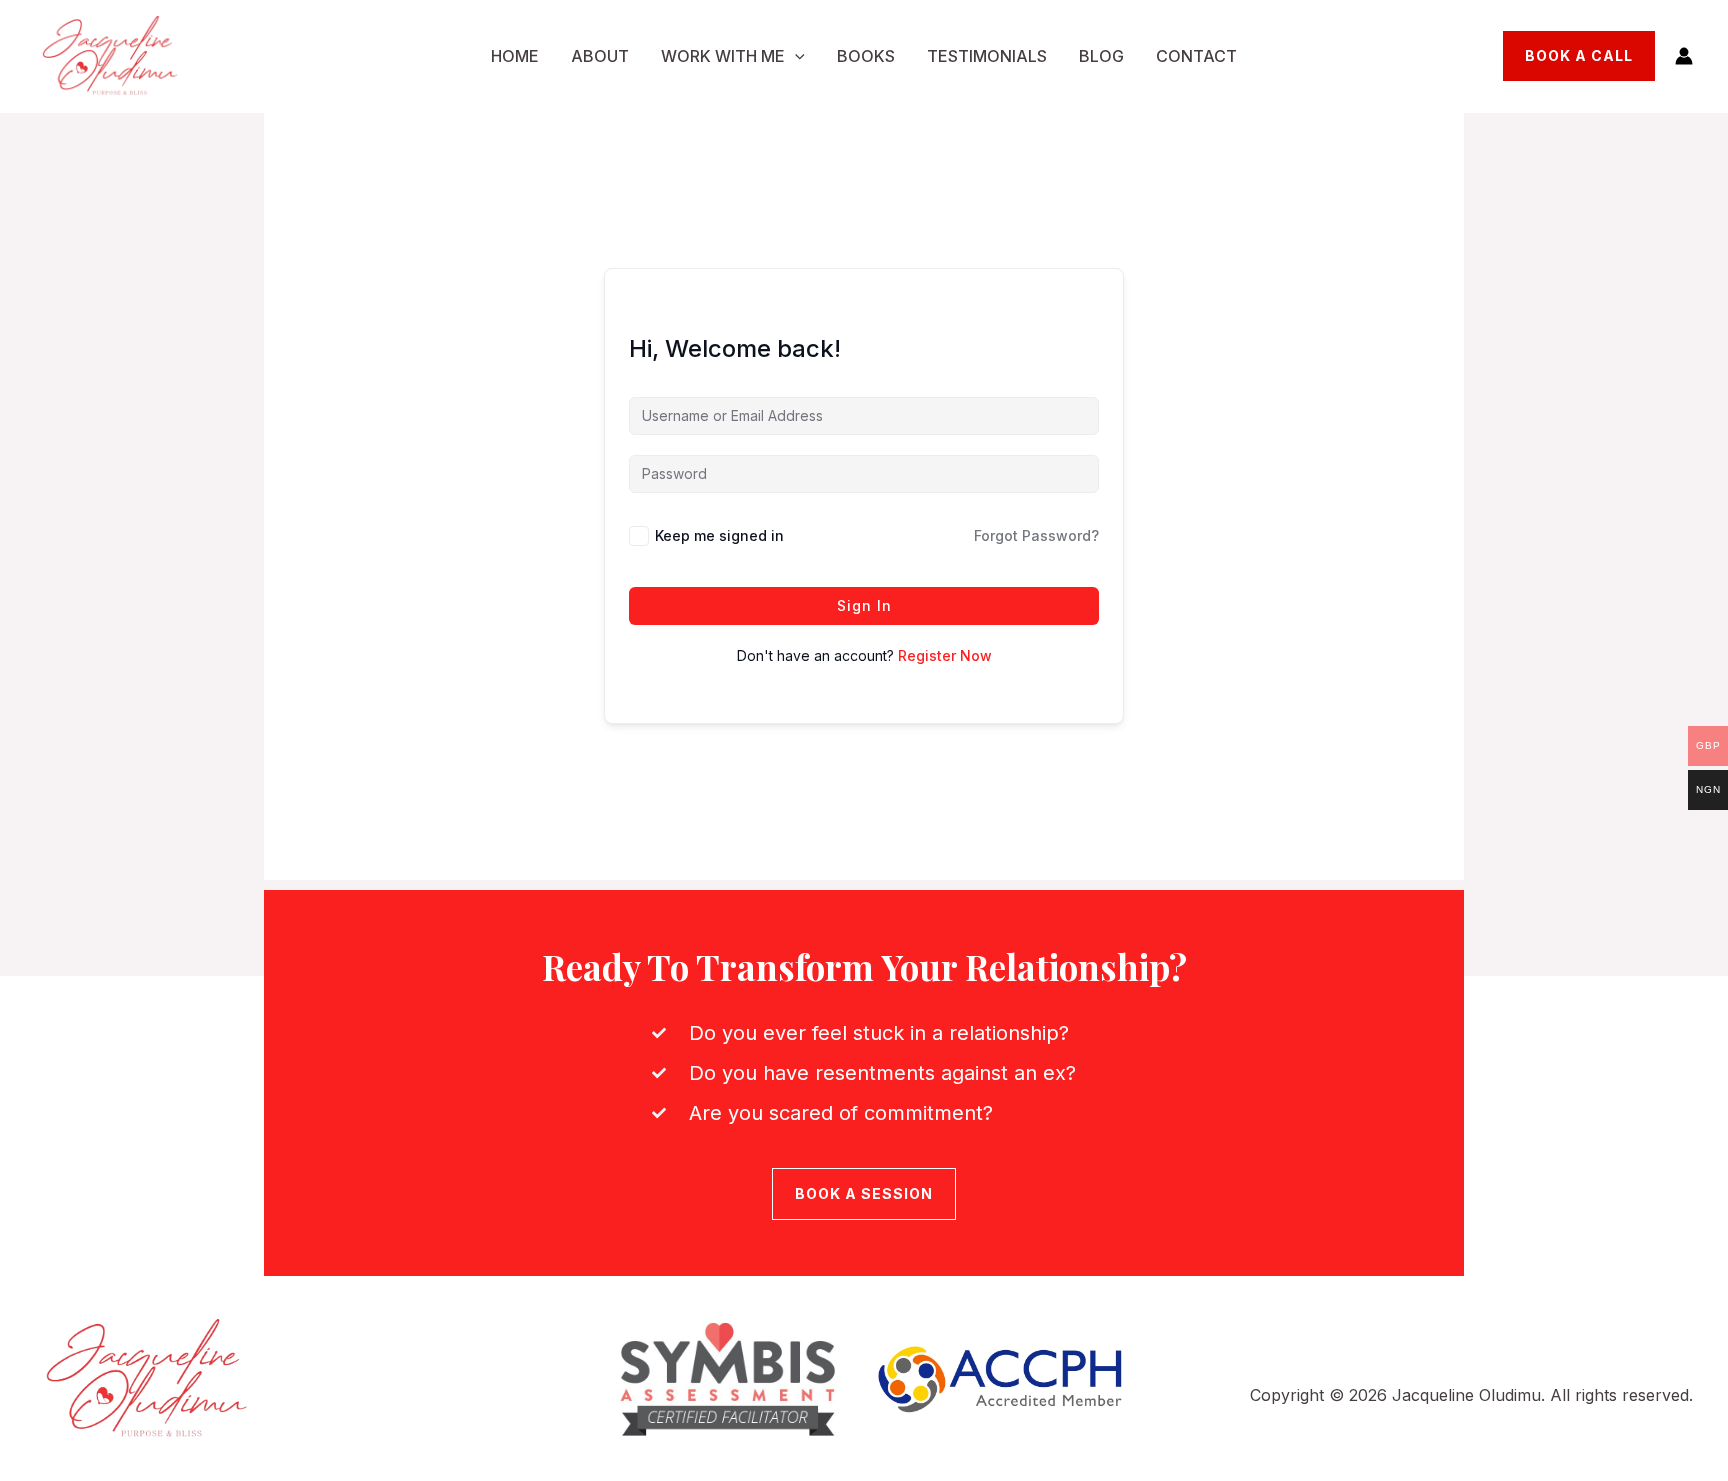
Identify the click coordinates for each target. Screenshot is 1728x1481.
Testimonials (987, 56)
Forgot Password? (1036, 535)
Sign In (864, 605)
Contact (1196, 56)
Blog (1101, 56)
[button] (795, 57)
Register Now (945, 655)
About (600, 56)
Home (515, 56)
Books (866, 56)
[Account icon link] (1684, 56)
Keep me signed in (719, 535)
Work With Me (723, 56)
